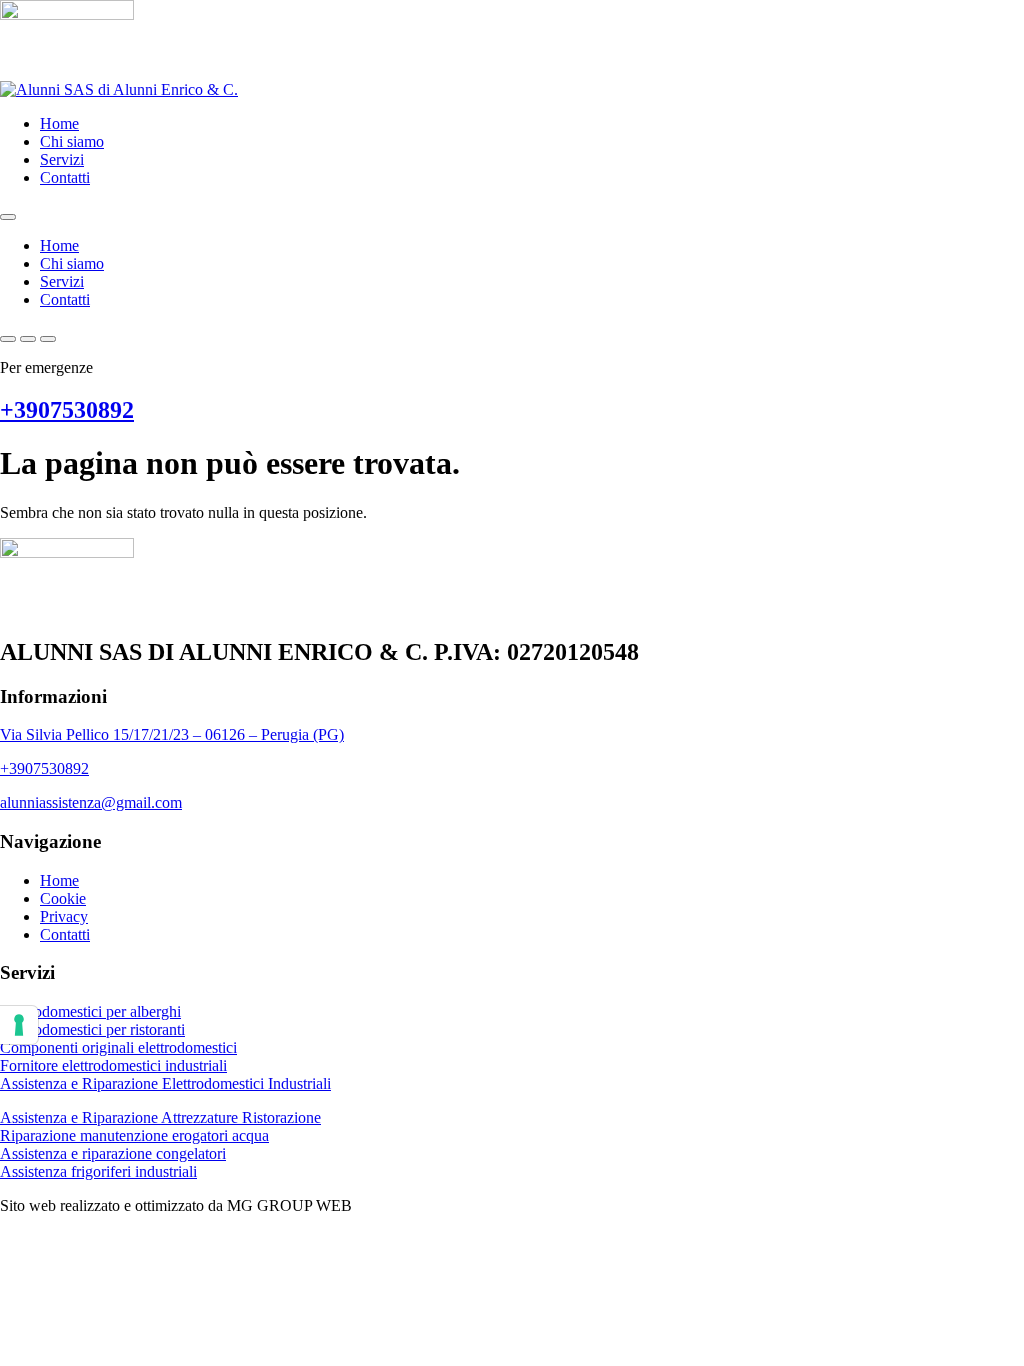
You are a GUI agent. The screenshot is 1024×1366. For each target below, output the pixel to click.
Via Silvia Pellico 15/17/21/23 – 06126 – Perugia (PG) (172, 734)
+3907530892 (67, 410)
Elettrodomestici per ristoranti (92, 1029)
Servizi (62, 159)
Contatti (65, 177)
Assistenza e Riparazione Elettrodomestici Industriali (165, 1083)
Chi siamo (72, 141)
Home (59, 123)
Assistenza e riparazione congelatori (113, 1153)
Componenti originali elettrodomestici (118, 1047)
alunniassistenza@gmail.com (91, 802)
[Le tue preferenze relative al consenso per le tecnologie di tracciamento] (19, 1025)
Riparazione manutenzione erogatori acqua (134, 1135)
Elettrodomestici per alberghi (90, 1011)
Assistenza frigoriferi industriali (98, 1171)
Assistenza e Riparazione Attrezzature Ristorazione (160, 1117)
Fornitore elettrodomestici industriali (113, 1065)
